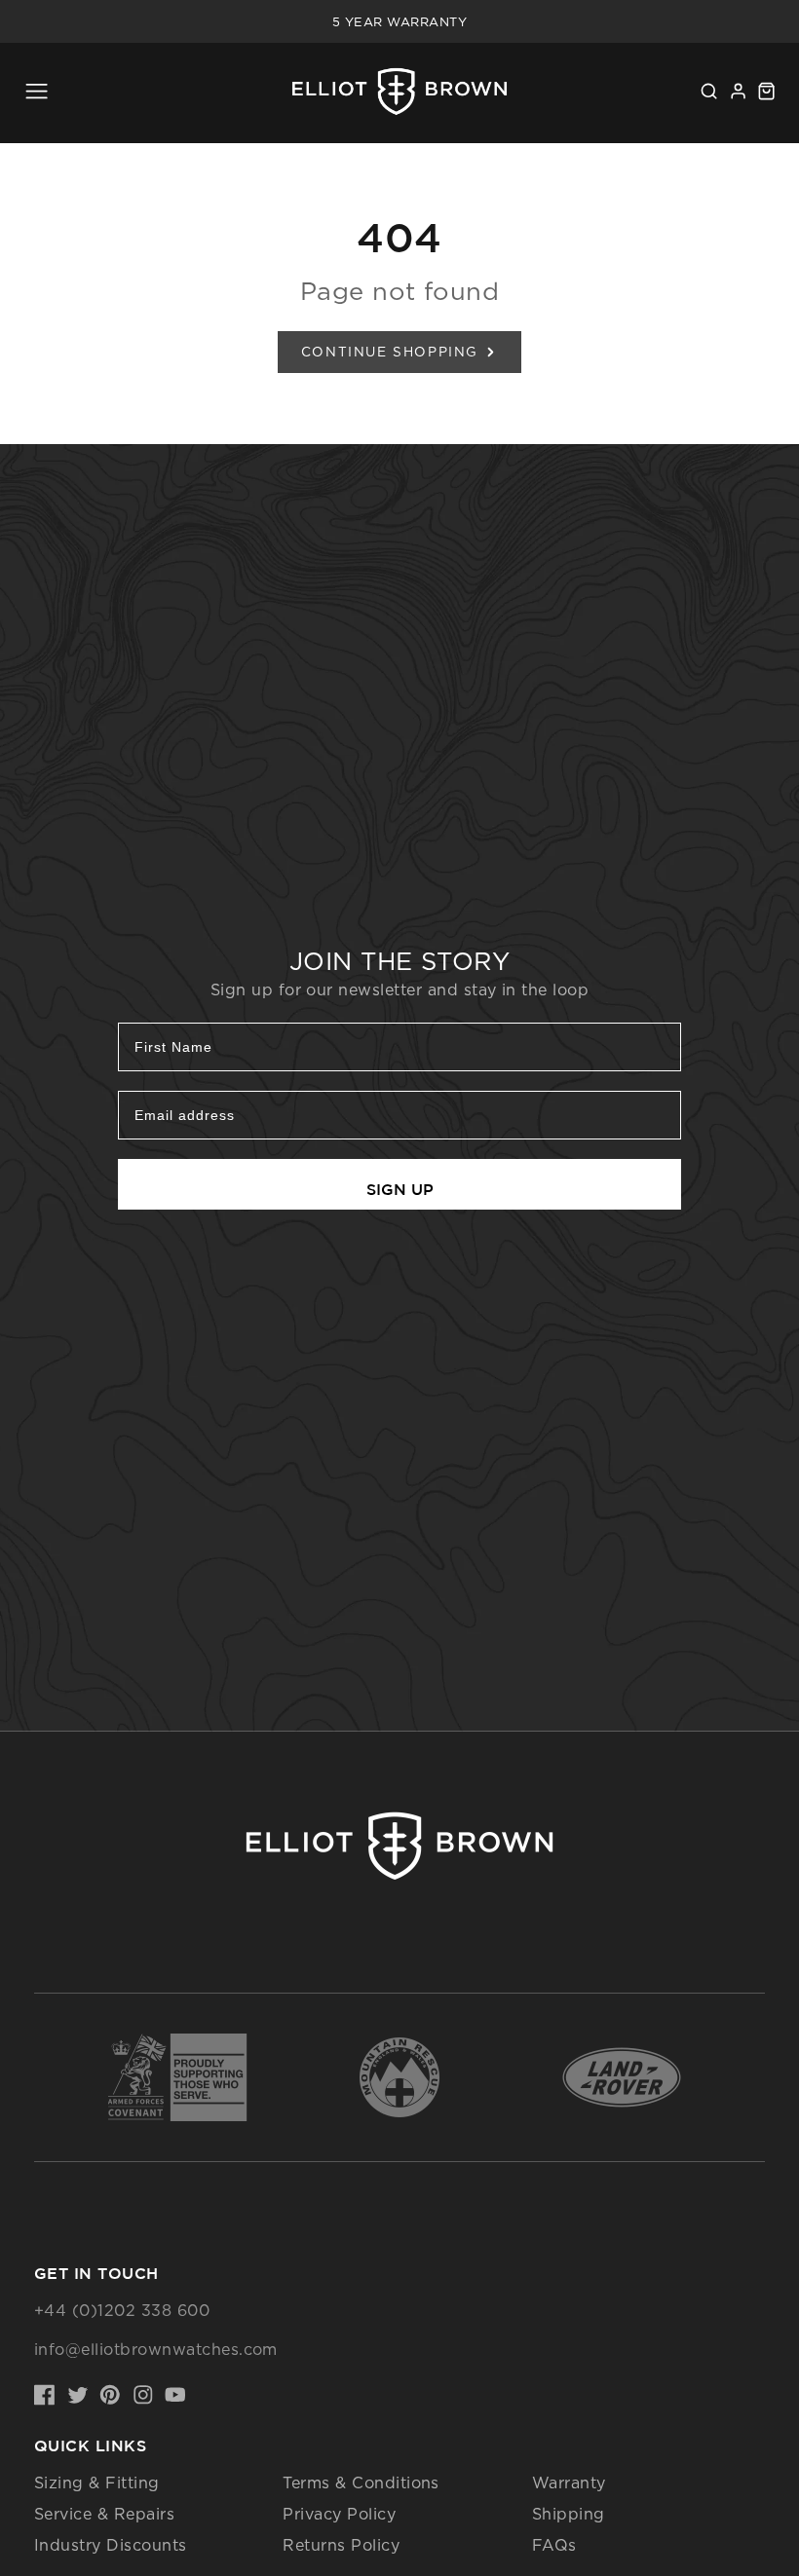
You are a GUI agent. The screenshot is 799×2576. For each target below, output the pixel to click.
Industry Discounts (111, 2545)
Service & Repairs (104, 2514)
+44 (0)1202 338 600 (122, 2310)
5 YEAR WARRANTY (399, 21)
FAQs (554, 2545)
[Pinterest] (110, 2395)
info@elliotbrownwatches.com (156, 2349)
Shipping (569, 2514)
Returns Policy (341, 2545)
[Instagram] (143, 2395)
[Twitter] (78, 2395)
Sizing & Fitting (97, 2483)
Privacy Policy (339, 2514)
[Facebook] (45, 2395)
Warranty (569, 2483)
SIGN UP (400, 1189)
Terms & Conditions (361, 2483)
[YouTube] (175, 2395)
